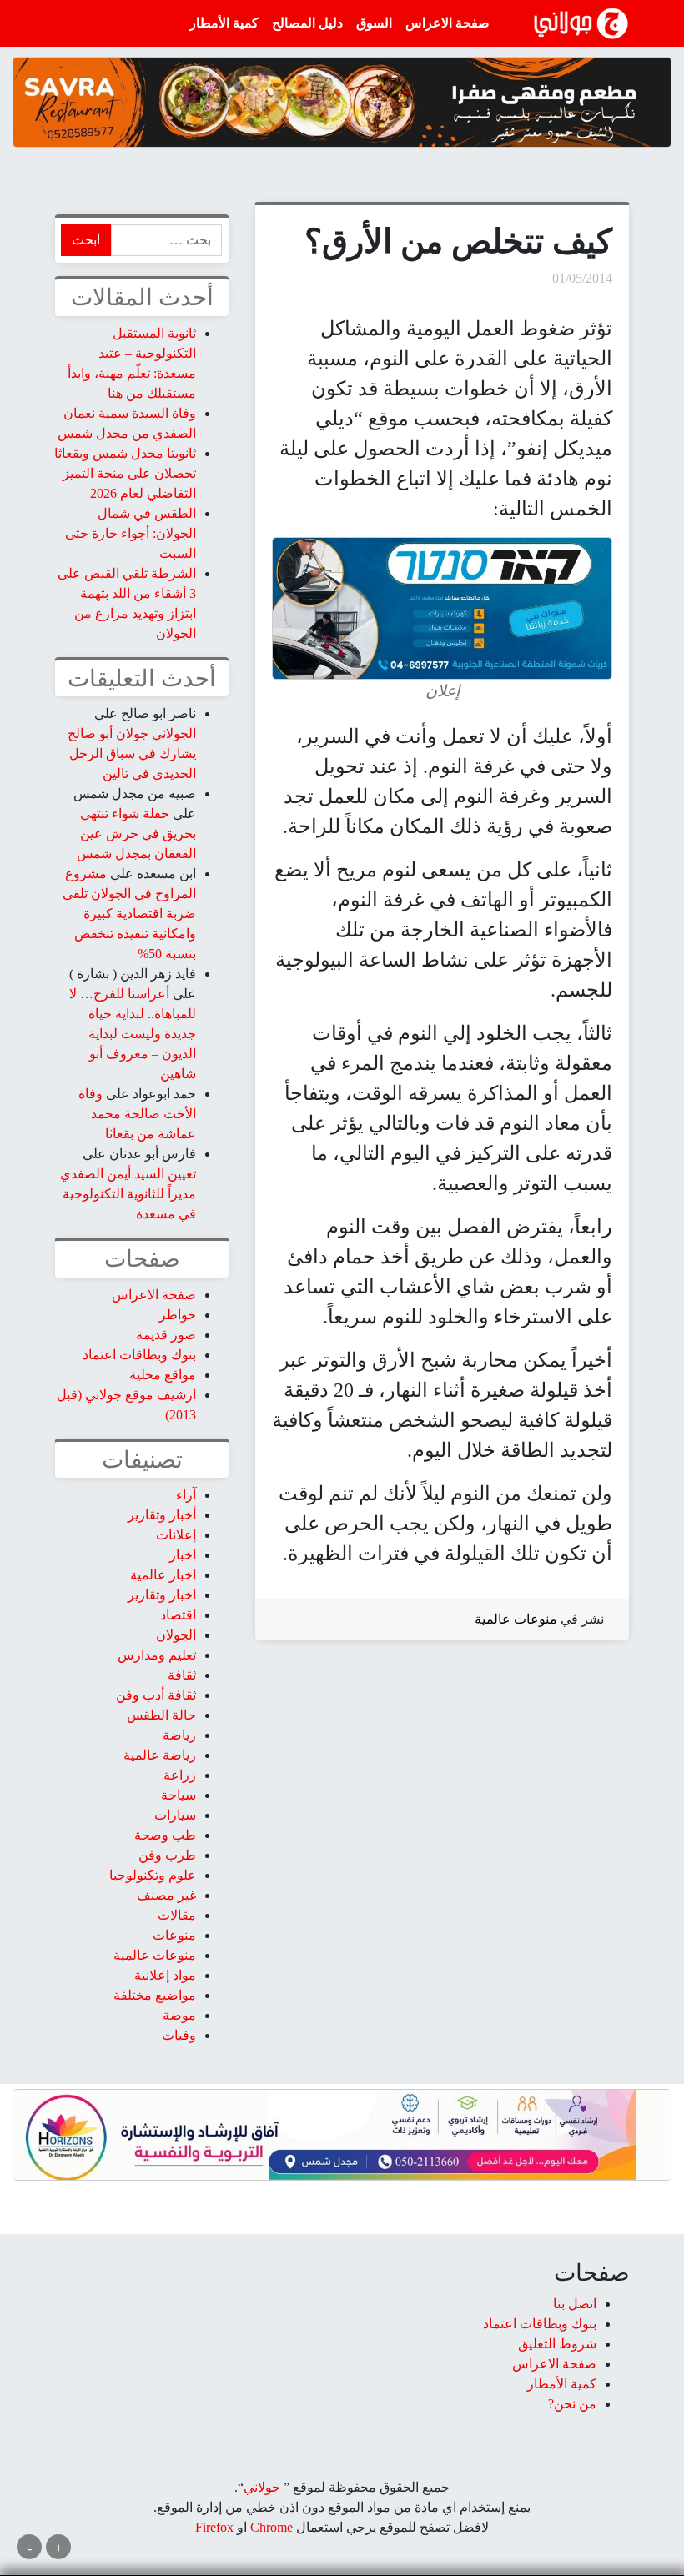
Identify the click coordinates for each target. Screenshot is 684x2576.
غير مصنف (166, 1895)
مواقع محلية (163, 1375)
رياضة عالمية (160, 1755)
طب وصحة (165, 1835)
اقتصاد (178, 1615)
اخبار (183, 1555)
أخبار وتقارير (162, 1515)
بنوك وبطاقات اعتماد (139, 1355)
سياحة (179, 1795)
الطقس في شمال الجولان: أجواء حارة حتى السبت (131, 533)
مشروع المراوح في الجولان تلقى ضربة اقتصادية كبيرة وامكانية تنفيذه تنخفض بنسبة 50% (129, 914)
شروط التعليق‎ (557, 2344)
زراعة (180, 1775)
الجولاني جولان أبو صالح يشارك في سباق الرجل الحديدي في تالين (132, 753)
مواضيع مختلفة (155, 1995)
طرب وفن (167, 1855)
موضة (179, 2015)
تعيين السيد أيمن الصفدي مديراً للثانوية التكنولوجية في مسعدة (128, 1194)
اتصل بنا (575, 2304)
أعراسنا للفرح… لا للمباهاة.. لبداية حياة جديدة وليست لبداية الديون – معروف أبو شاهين (133, 1034)
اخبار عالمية (163, 1575)
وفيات (179, 2035)
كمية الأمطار (224, 23)
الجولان (176, 1635)
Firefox (214, 2527)
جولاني (262, 2487)
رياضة (179, 1735)
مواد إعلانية (165, 1975)
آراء (186, 1495)
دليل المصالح (307, 23)
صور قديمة (166, 1335)
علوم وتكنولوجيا (153, 1875)
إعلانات (176, 1535)
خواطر (178, 1315)
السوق (374, 23)
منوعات (174, 1935)
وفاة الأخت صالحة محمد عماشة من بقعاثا (137, 1114)
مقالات (177, 1915)
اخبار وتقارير (162, 1595)
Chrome (270, 2527)
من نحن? (572, 2404)
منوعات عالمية (516, 1619)
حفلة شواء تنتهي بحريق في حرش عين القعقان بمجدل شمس (136, 834)
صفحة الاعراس (448, 23)
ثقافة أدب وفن (156, 1695)
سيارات (175, 1815)
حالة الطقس (161, 1715)
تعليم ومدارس (157, 1655)
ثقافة (182, 1675)
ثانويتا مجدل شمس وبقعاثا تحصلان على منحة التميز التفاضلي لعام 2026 (125, 473)
